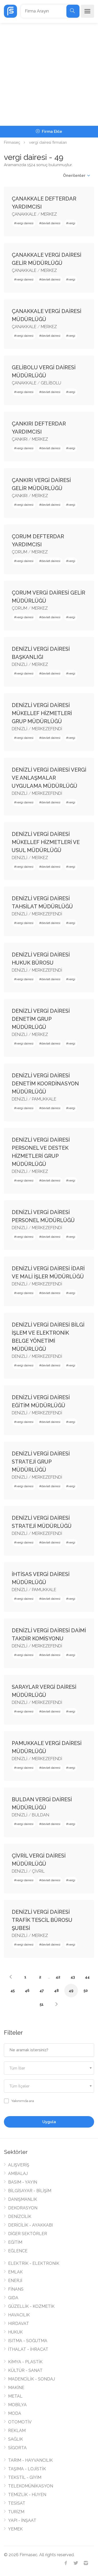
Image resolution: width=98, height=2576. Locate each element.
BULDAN (41, 1815)
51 (42, 2004)
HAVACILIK (19, 2315)
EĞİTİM (15, 2242)
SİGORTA (17, 2448)
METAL (15, 2396)
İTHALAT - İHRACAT (28, 2349)
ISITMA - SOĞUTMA (28, 2341)
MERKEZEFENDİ (47, 729)
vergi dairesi (25, 223)
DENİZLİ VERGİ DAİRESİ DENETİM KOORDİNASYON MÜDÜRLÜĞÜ (45, 1084)
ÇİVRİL (38, 1871)
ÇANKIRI (20, 439)
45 (13, 1991)
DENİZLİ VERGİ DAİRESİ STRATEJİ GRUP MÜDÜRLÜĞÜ (41, 1462)
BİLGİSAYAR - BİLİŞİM (30, 2191)
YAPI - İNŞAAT (22, 2520)
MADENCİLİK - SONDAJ (31, 2379)
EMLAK (15, 2272)
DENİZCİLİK (20, 2217)
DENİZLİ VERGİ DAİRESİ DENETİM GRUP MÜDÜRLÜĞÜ (41, 1019)
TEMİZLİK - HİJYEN (27, 2495)
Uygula (49, 2122)
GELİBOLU (51, 383)
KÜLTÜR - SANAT (25, 2370)
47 (42, 1991)
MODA (15, 2413)
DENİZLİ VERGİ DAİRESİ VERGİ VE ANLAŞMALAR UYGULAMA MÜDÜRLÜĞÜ (49, 778)
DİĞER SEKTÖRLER (28, 2234)
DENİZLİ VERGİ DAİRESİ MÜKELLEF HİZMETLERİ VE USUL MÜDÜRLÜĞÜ (46, 842)
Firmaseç (12, 142)
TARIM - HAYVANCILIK (30, 2460)
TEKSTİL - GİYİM (25, 2477)
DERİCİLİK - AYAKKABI (30, 2225)
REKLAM (17, 2431)
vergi (72, 223)
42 (58, 1977)
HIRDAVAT (19, 2324)
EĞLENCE (18, 2251)
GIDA (13, 2298)
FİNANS (16, 2289)
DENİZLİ (20, 664)
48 (56, 1991)
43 (73, 1977)
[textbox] (49, 2068)
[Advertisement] (49, 74)
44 (87, 1977)
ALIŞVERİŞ (19, 2165)
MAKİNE (16, 2388)
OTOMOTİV (20, 2422)
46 (27, 1991)
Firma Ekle (51, 132)
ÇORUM (19, 552)
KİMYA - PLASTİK (25, 2362)
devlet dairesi (51, 223)
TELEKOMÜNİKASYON (31, 2486)
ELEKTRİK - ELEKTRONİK (34, 2263)
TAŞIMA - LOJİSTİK (27, 2469)
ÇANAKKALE (24, 214)
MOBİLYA (17, 2405)
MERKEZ (49, 214)
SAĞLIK (16, 2439)
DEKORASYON (23, 2208)
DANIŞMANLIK (23, 2199)
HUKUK (15, 2332)
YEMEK (15, 2529)
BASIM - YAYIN (23, 2182)
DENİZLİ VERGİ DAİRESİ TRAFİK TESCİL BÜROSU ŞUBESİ (42, 1920)
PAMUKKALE (44, 1099)
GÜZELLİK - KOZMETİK (31, 2306)
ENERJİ (15, 2281)
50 (86, 1991)
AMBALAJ (18, 2174)
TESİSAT (17, 2503)
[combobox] (49, 2068)
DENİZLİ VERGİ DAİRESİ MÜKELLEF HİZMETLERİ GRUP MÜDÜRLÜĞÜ (42, 713)
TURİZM (16, 2512)
